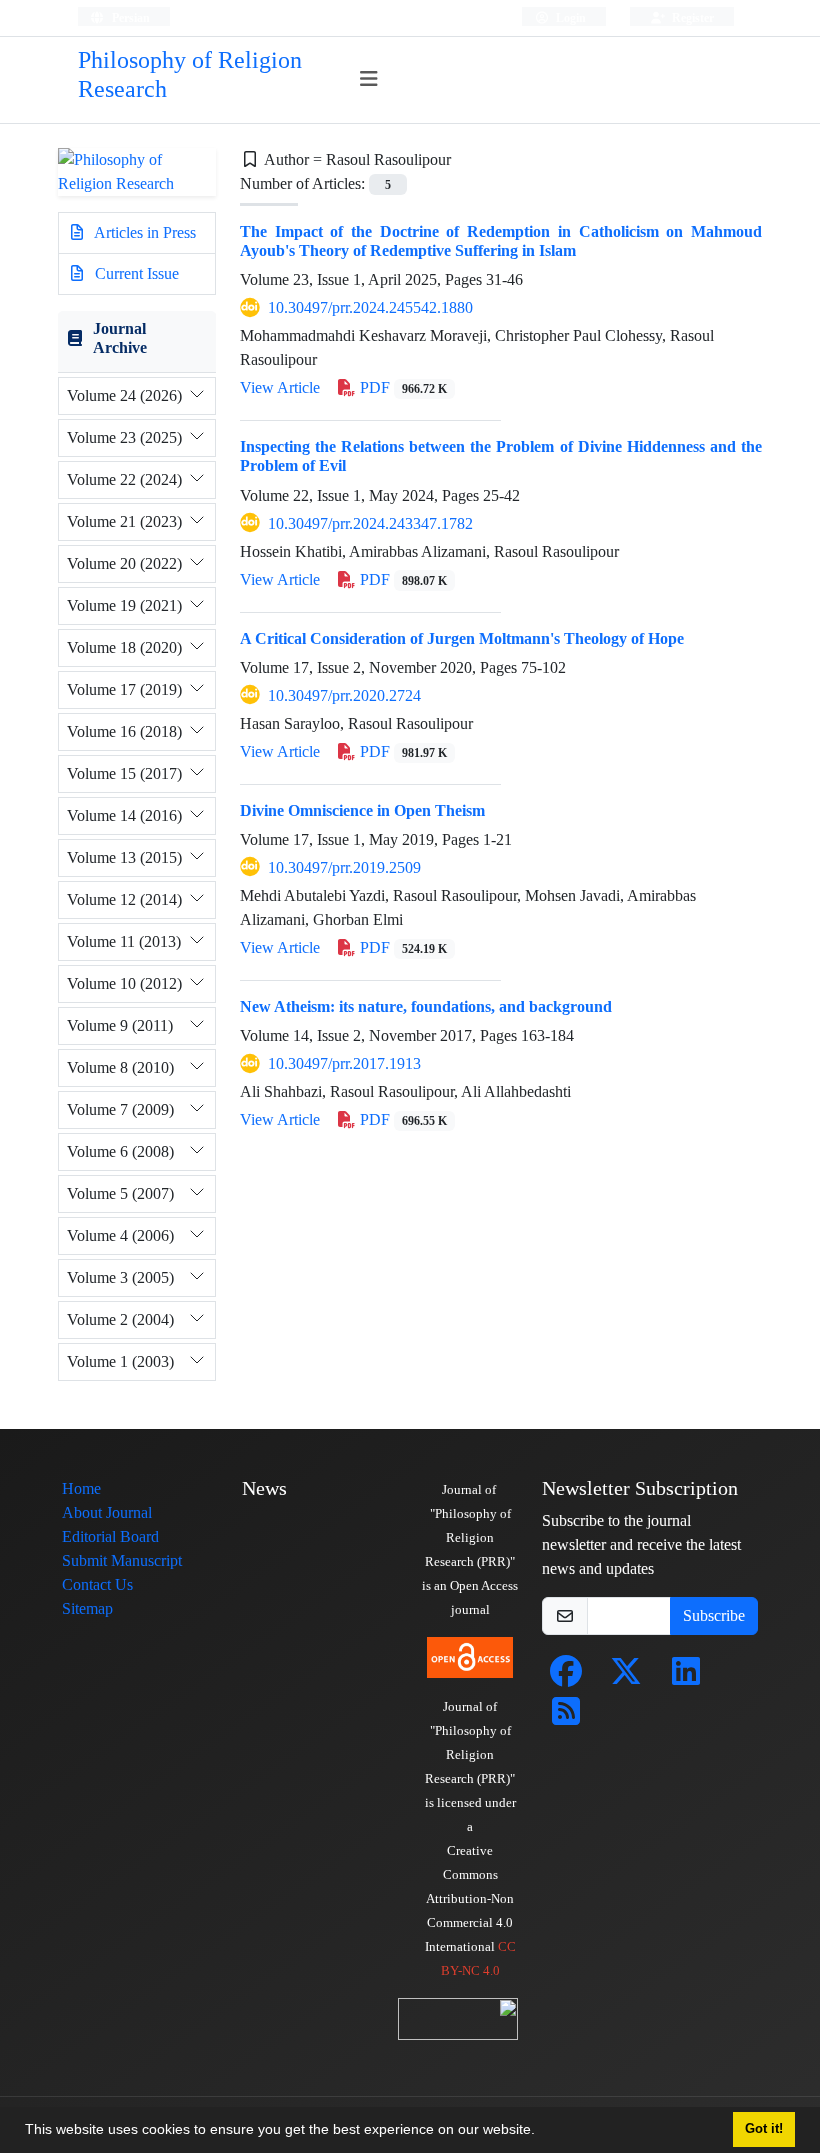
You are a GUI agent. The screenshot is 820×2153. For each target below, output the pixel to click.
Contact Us (97, 1584)
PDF (401, 387)
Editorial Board (110, 1536)
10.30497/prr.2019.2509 (344, 867)
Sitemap (87, 1608)
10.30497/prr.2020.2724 (344, 695)
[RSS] (566, 1717)
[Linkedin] (686, 1677)
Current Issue (135, 273)
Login (569, 17)
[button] (542, 2132)
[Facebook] (566, 1677)
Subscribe (714, 1615)
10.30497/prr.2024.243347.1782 (370, 523)
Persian (129, 17)
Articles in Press (143, 232)
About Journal (107, 1512)
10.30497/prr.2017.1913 (344, 1063)
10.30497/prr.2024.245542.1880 (370, 307)
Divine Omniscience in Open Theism (362, 810)
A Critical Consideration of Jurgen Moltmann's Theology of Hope (462, 638)
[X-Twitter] (626, 1677)
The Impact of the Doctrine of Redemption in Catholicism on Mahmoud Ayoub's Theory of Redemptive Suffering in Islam (501, 241)
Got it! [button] (764, 2129)
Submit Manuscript (122, 1560)
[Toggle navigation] (369, 79)
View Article (280, 387)
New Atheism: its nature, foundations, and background (426, 1006)
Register (691, 17)
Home (81, 1488)
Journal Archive (120, 338)
